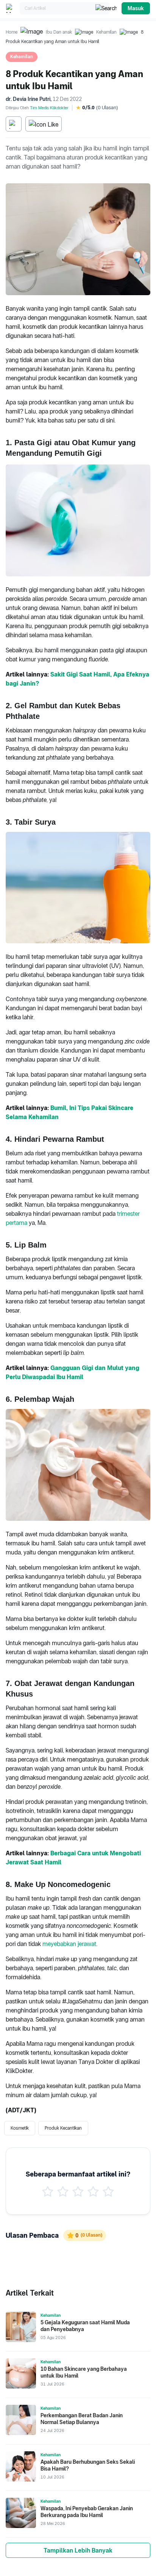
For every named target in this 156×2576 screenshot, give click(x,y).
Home (12, 32)
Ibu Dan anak (59, 32)
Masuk (136, 8)
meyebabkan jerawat (69, 1944)
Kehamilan (106, 32)
